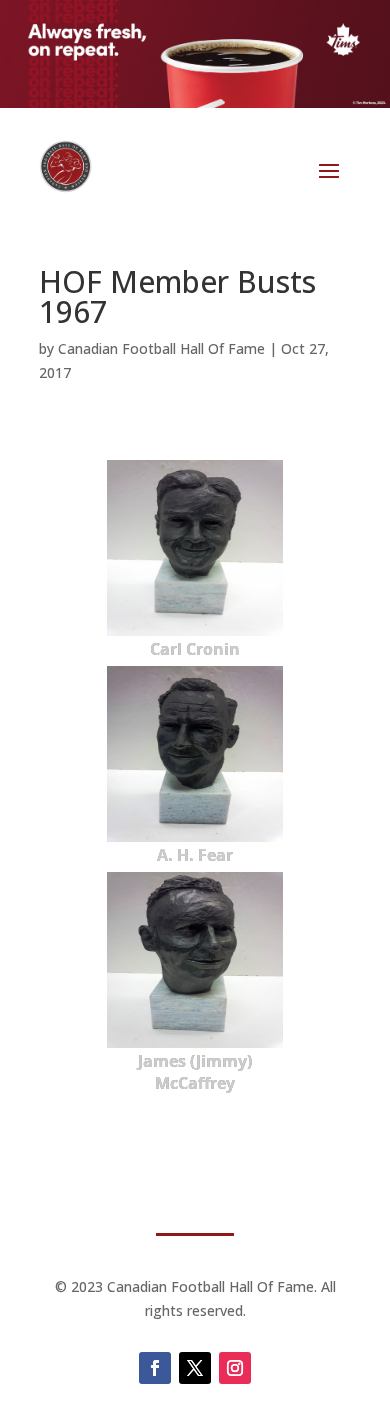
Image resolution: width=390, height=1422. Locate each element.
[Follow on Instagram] (235, 1368)
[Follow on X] (195, 1368)
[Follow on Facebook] (155, 1368)
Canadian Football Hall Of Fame (161, 348)
